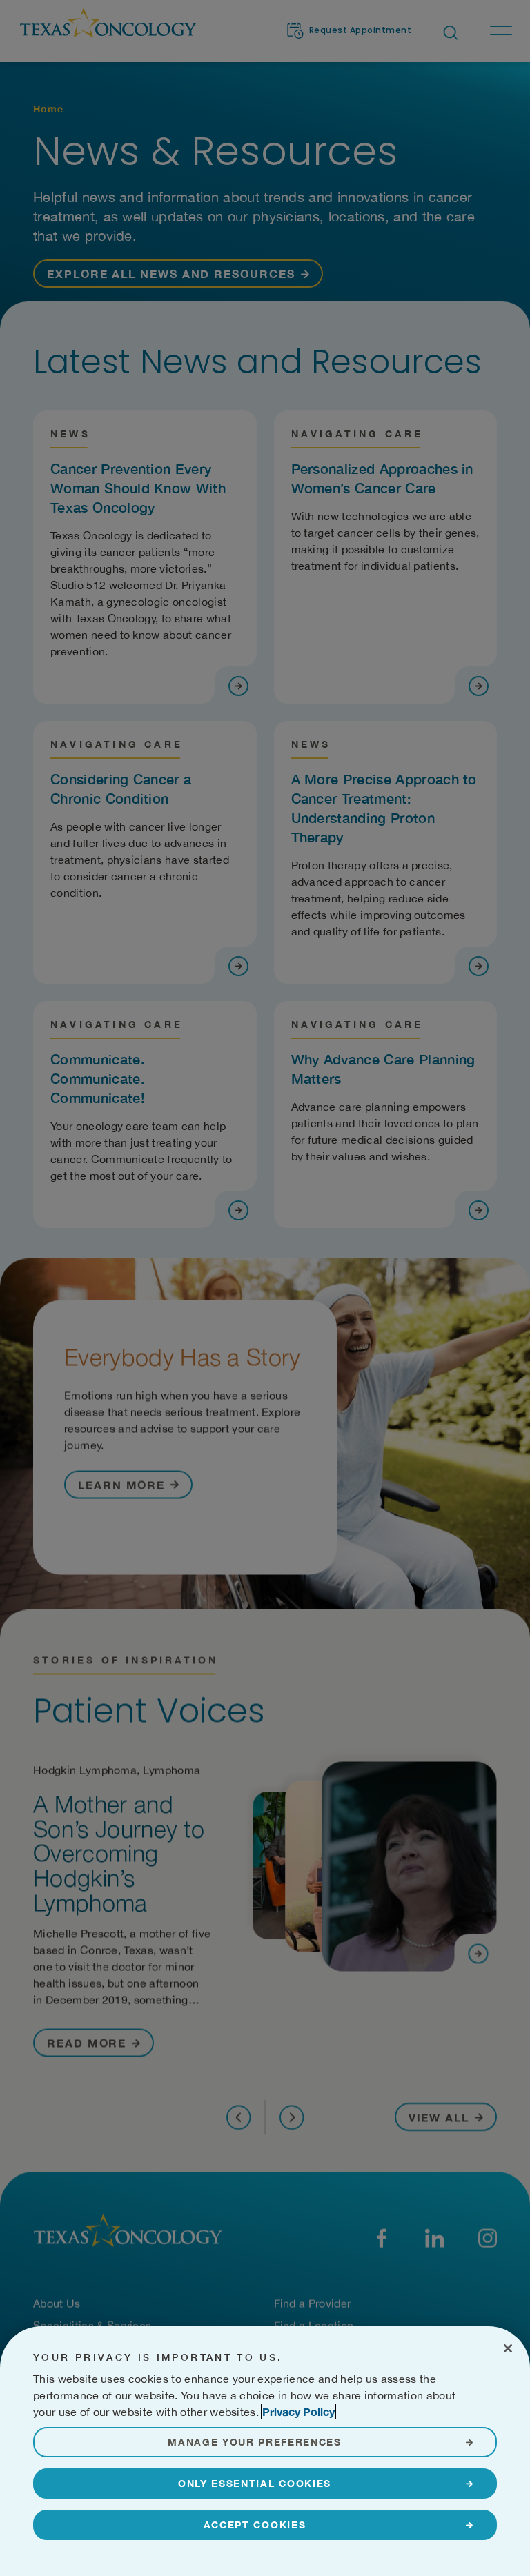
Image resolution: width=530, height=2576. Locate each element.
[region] (265, 2451)
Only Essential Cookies (255, 2483)
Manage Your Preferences (255, 2442)
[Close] (508, 2348)
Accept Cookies (255, 2525)
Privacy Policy (298, 2411)
